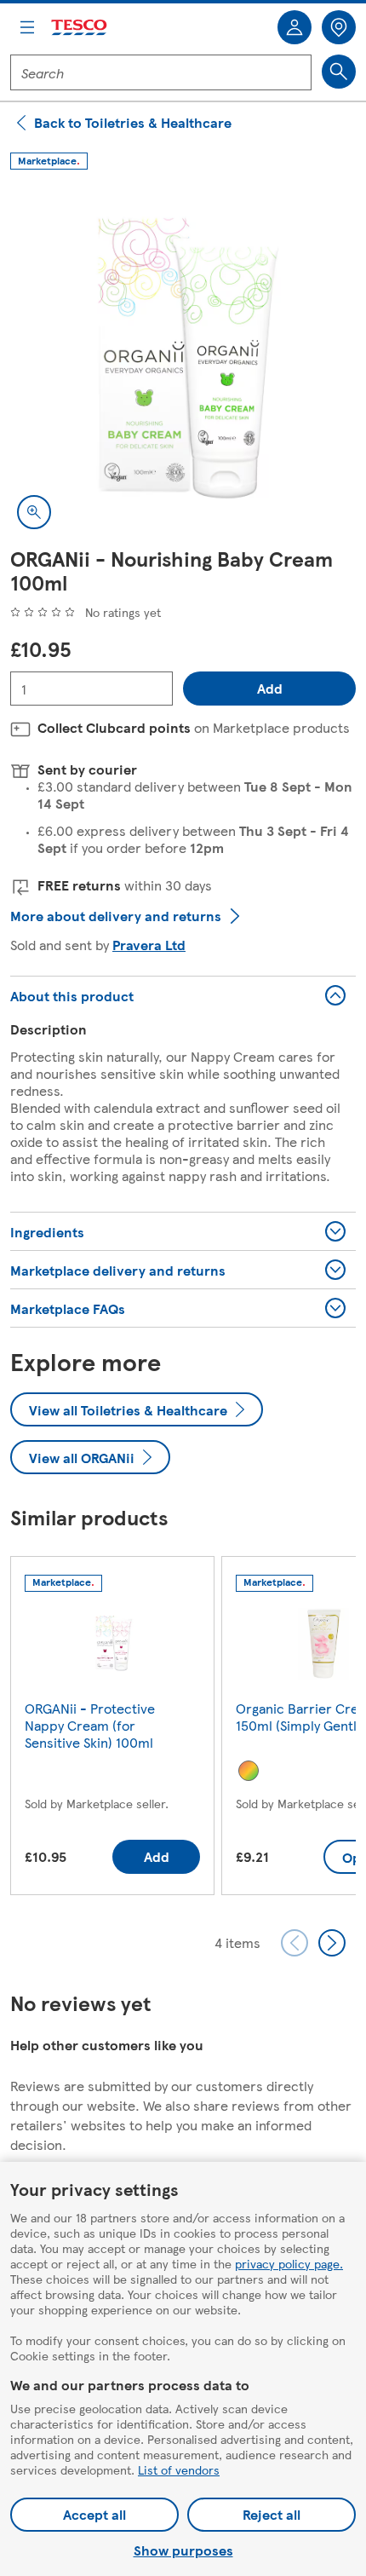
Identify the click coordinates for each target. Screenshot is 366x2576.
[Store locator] (339, 27)
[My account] (295, 27)
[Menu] (27, 27)
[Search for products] (339, 72)
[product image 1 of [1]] (183, 363)
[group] (112, 1729)
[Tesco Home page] (80, 28)
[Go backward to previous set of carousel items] (295, 1943)
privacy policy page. (289, 2263)
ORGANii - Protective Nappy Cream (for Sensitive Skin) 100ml (90, 1725)
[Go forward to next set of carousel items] (332, 1943)
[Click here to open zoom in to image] (34, 512)
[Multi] (249, 1771)
